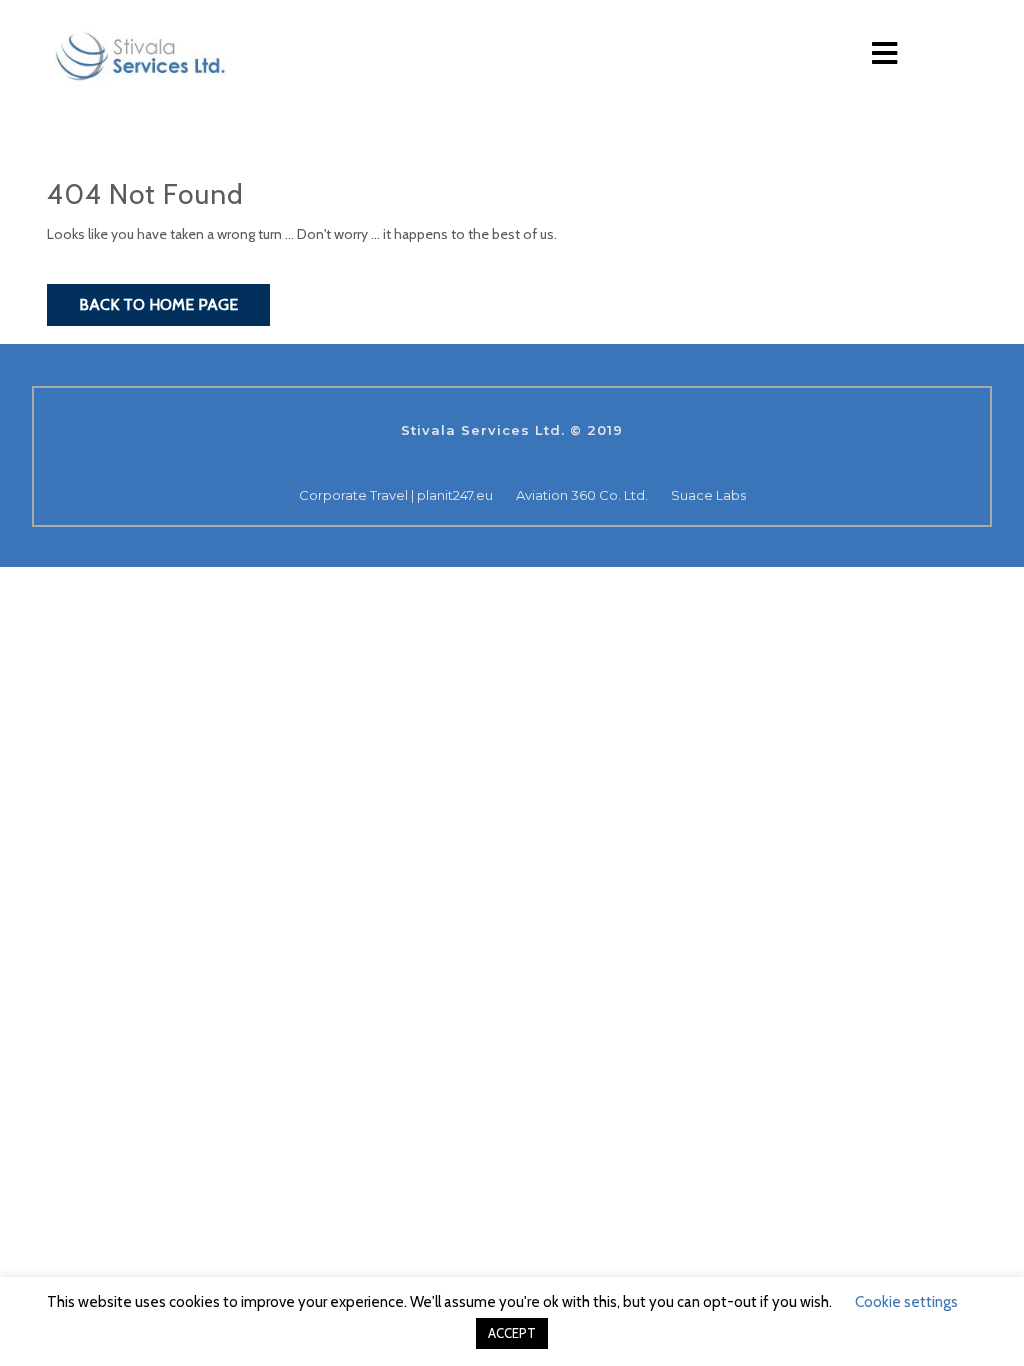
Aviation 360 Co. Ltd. (582, 495)
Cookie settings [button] (906, 1302)
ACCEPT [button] (512, 1333)
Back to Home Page (158, 304)
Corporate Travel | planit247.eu (396, 495)
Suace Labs (708, 495)
